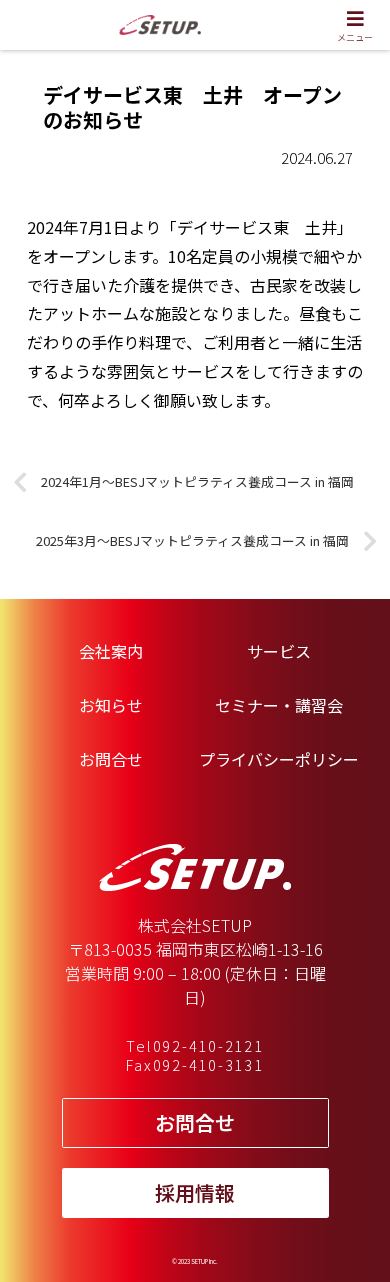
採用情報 (195, 1192)
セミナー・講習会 (279, 705)
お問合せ (111, 759)
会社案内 (111, 651)
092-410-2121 (208, 1045)
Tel (138, 1045)
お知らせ (111, 705)
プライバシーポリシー (279, 759)
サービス (279, 651)
